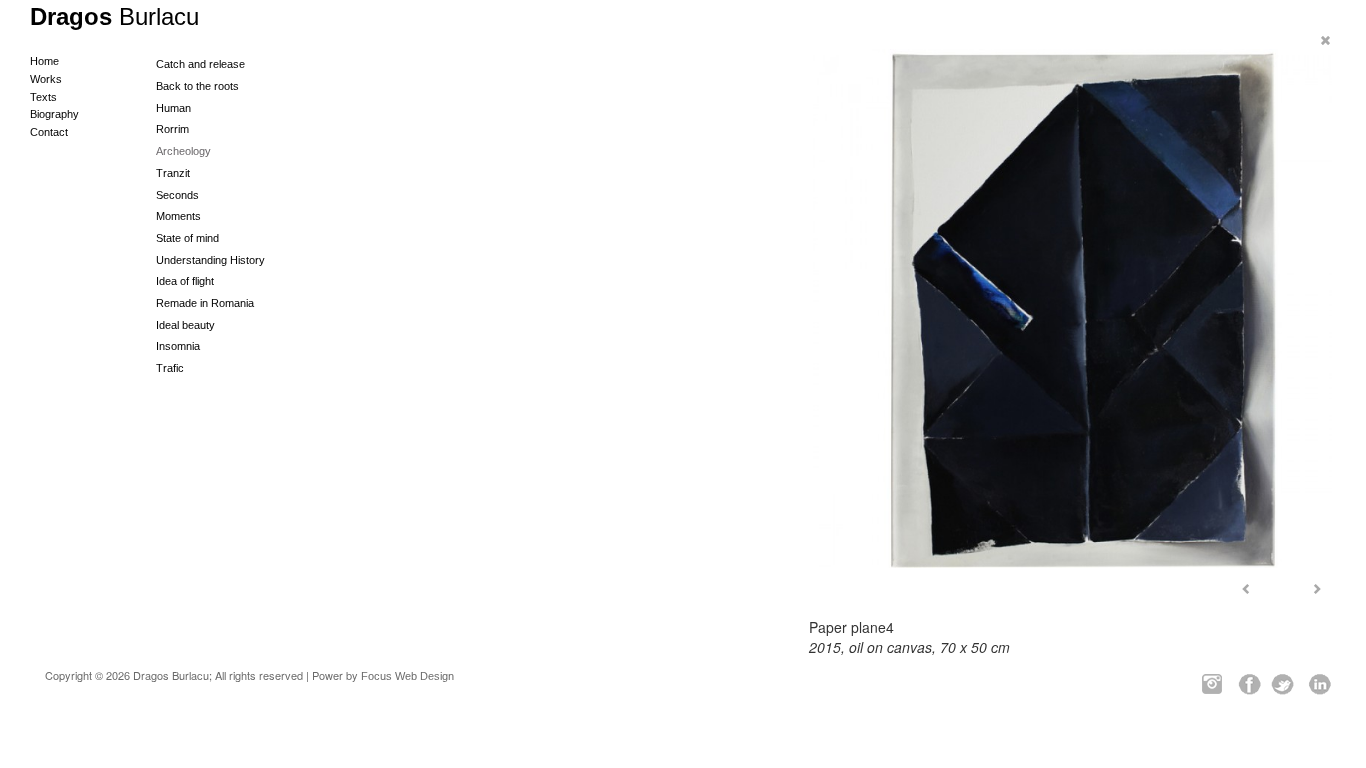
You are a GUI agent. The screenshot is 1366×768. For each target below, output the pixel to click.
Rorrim (172, 129)
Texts (43, 97)
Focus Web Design (407, 676)
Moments (178, 216)
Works (46, 79)
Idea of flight (185, 281)
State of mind (187, 238)
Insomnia (178, 346)
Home (44, 61)
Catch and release (200, 64)
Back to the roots (197, 86)
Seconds (177, 195)
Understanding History (210, 260)
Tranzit (173, 173)
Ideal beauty (185, 325)
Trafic (170, 368)
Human (173, 108)
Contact (49, 132)
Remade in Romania (205, 303)
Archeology (183, 151)
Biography (54, 114)
